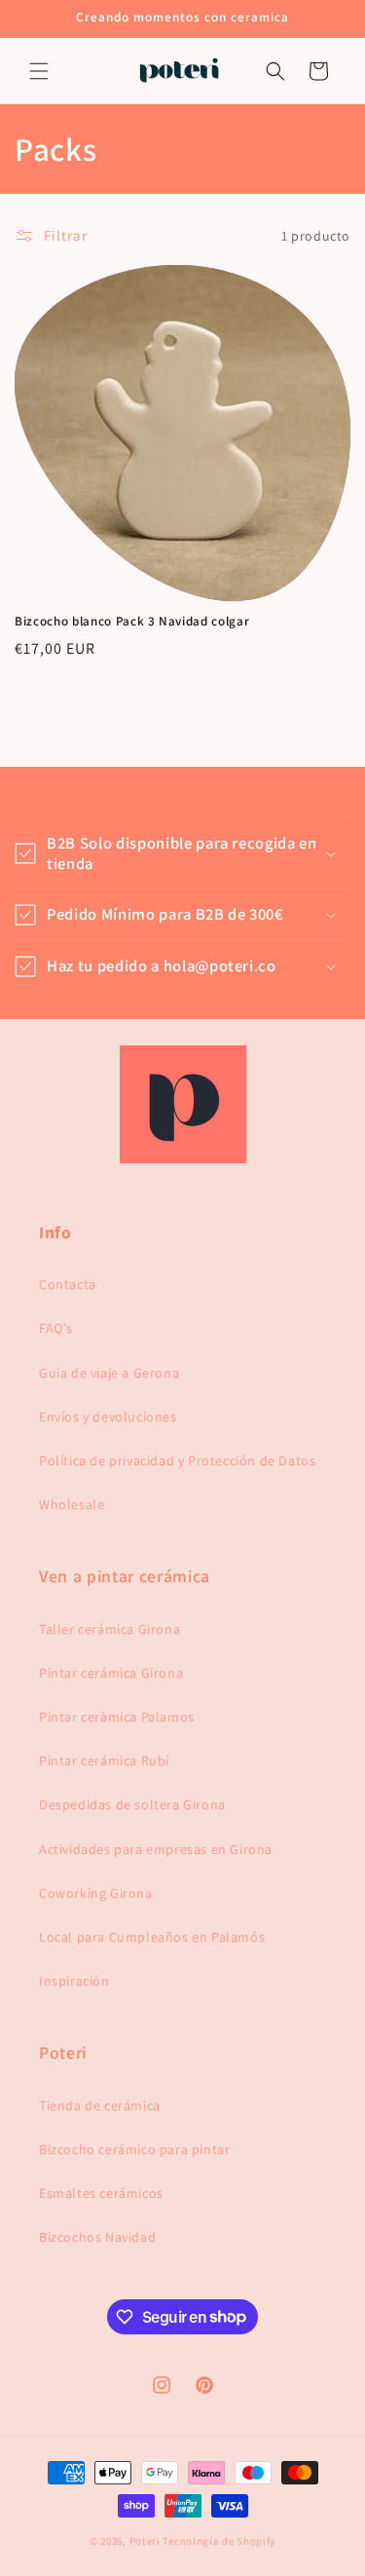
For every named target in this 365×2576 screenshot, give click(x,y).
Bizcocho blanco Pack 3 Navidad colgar (132, 622)
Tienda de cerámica (100, 2105)
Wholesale (72, 1504)
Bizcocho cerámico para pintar (134, 2149)
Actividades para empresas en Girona (156, 1849)
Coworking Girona (96, 1893)
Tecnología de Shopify (219, 2541)
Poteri (145, 2541)
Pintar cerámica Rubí (104, 1761)
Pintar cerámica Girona (111, 1673)
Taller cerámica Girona (109, 1629)
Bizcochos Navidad (97, 2237)
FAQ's (56, 1328)
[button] (39, 71)
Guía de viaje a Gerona (109, 1373)
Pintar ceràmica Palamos (117, 1717)
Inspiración (74, 1981)
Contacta (68, 1284)
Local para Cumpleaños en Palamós (152, 1937)
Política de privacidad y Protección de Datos (177, 1460)
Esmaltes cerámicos (101, 2193)
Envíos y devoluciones (108, 1417)
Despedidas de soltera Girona (132, 1804)
